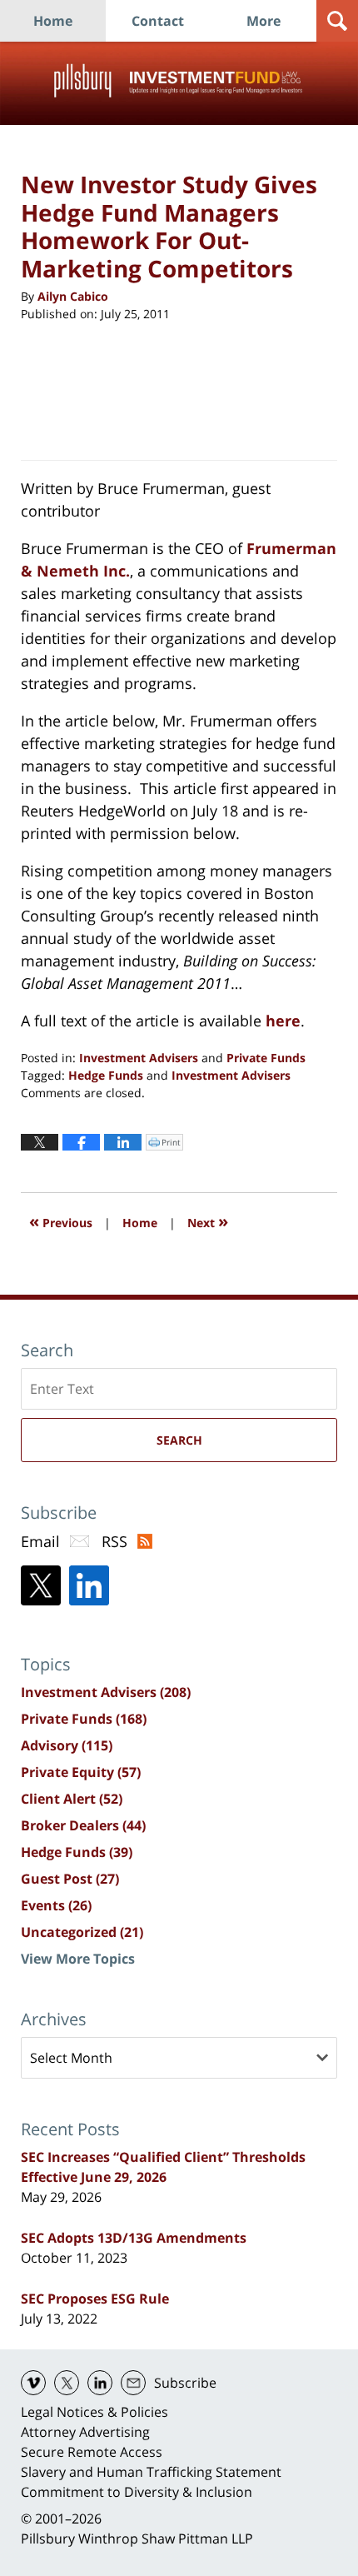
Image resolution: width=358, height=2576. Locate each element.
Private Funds (266, 1058)
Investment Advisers (139, 1058)
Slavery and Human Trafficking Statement (151, 2472)
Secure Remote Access (92, 2452)
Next (208, 1221)
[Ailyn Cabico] (63, 389)
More (264, 21)
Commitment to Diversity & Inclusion (137, 2492)
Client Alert (72, 1799)
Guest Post (70, 1879)
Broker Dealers (83, 1825)
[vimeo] (33, 2383)
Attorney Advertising (85, 2432)
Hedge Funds (106, 1075)
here (283, 1021)
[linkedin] (100, 2383)
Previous (61, 1221)
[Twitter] (41, 1585)
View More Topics (78, 1959)
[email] (133, 2383)
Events (56, 1905)
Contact (158, 21)
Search (179, 1440)
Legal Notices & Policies (94, 2412)
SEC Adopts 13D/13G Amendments (134, 2238)
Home (53, 21)
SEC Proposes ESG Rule (95, 2299)
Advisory (67, 1745)
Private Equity (81, 1772)
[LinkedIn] (89, 1585)
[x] (67, 2383)
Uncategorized (82, 1932)
